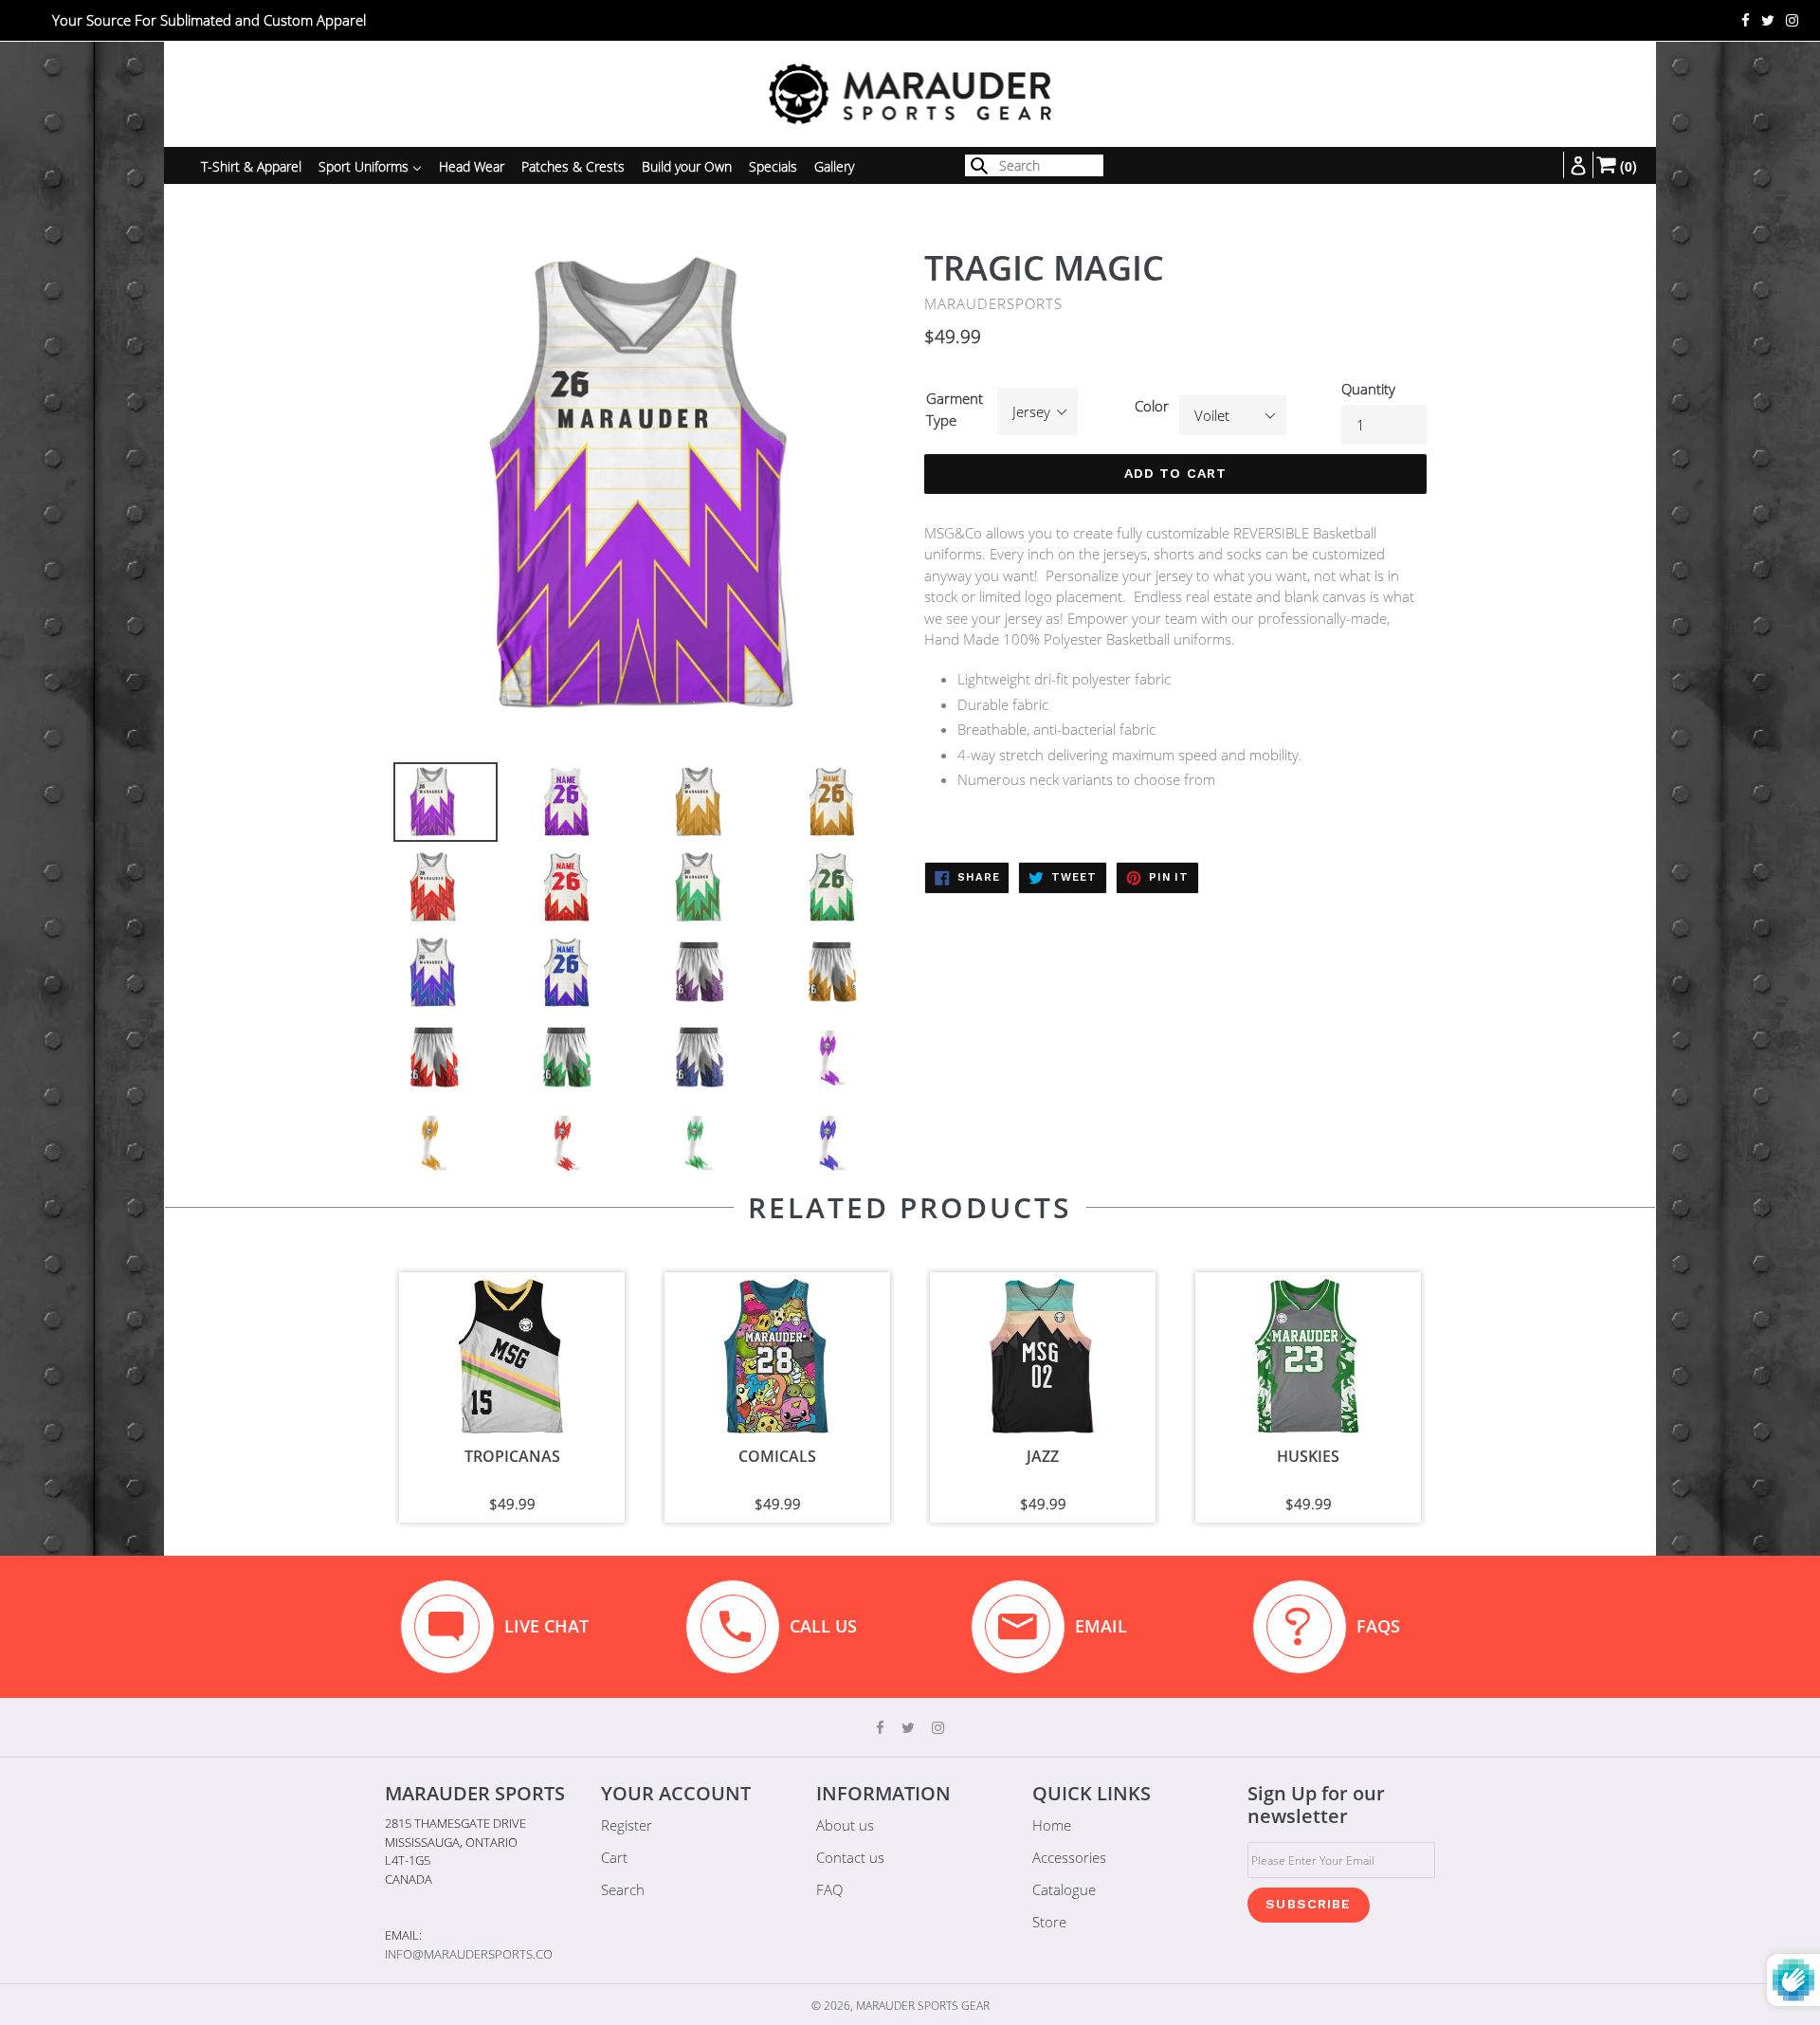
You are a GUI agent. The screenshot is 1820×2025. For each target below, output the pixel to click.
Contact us (850, 1857)
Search (623, 1889)
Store (1049, 1922)
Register (627, 1825)
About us (845, 1825)
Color (1152, 406)
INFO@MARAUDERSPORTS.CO (469, 1954)
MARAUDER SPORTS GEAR (923, 2006)
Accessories (1069, 1857)
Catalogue (1064, 1889)
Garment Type (955, 409)
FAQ (829, 1889)
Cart (614, 1857)
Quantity (1368, 389)
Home (1052, 1825)
